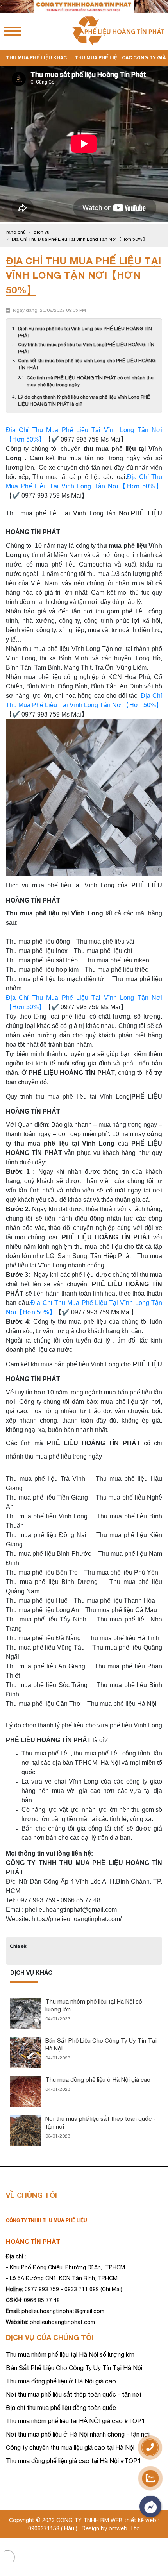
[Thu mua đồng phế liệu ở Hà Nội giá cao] (26, 2079)
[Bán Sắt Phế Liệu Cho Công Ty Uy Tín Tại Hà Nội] (26, 2040)
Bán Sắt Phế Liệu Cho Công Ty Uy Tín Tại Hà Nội (74, 2368)
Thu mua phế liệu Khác (36, 58)
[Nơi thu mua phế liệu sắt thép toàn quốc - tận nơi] (26, 2118)
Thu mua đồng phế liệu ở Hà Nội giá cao (98, 2080)
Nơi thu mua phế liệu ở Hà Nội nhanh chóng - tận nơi (78, 2434)
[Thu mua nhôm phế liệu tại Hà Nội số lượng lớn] (26, 2001)
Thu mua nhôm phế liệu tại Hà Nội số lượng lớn (70, 2354)
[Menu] (13, 31)
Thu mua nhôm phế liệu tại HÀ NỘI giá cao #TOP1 (75, 2421)
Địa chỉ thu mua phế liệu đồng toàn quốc (61, 2408)
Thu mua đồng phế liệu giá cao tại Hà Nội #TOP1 (73, 2461)
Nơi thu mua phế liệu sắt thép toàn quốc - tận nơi (73, 2394)
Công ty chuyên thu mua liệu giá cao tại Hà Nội (70, 2447)
